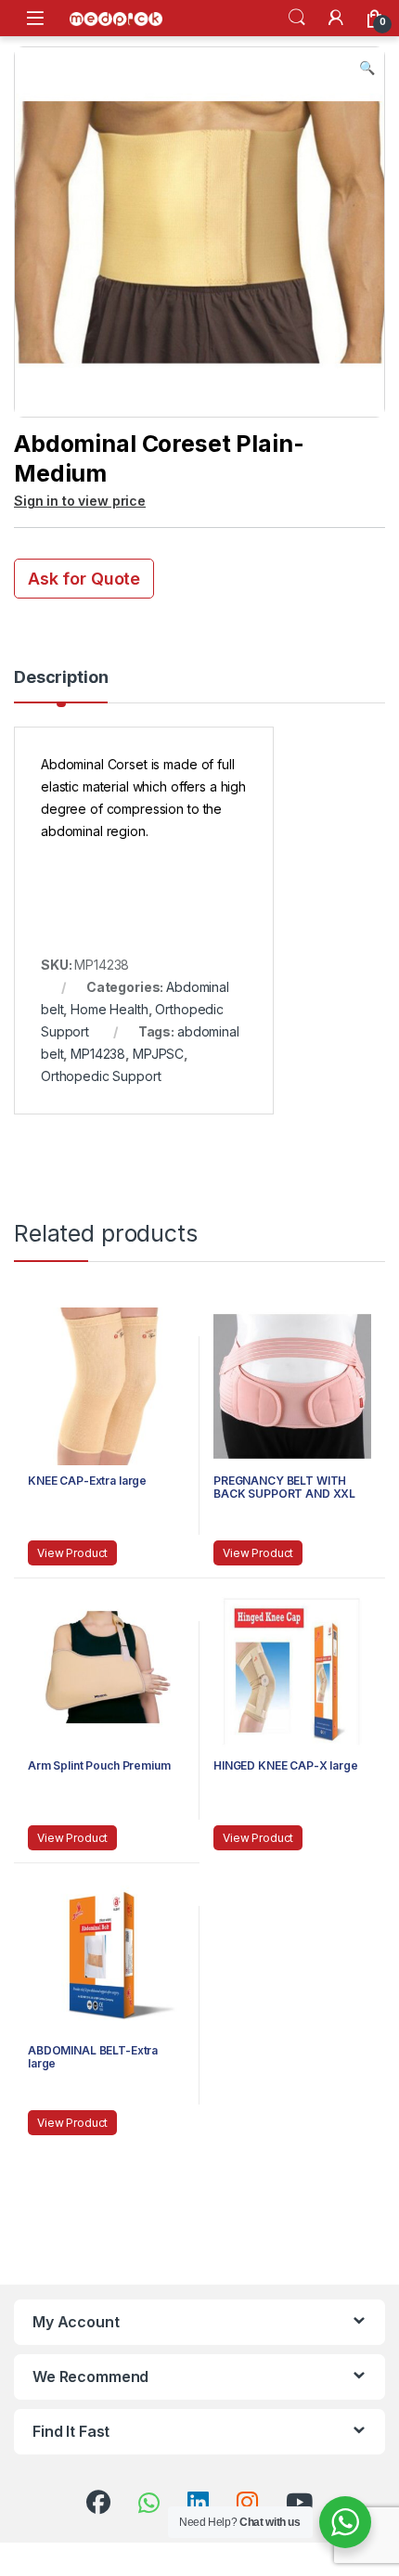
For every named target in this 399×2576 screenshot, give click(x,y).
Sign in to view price (80, 501)
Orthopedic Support (101, 1076)
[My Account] (336, 18)
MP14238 (98, 1054)
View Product (72, 1553)
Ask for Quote (84, 579)
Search (297, 18)
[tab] (61, 686)
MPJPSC (158, 1054)
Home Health (109, 1009)
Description (61, 678)
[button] (367, 68)
